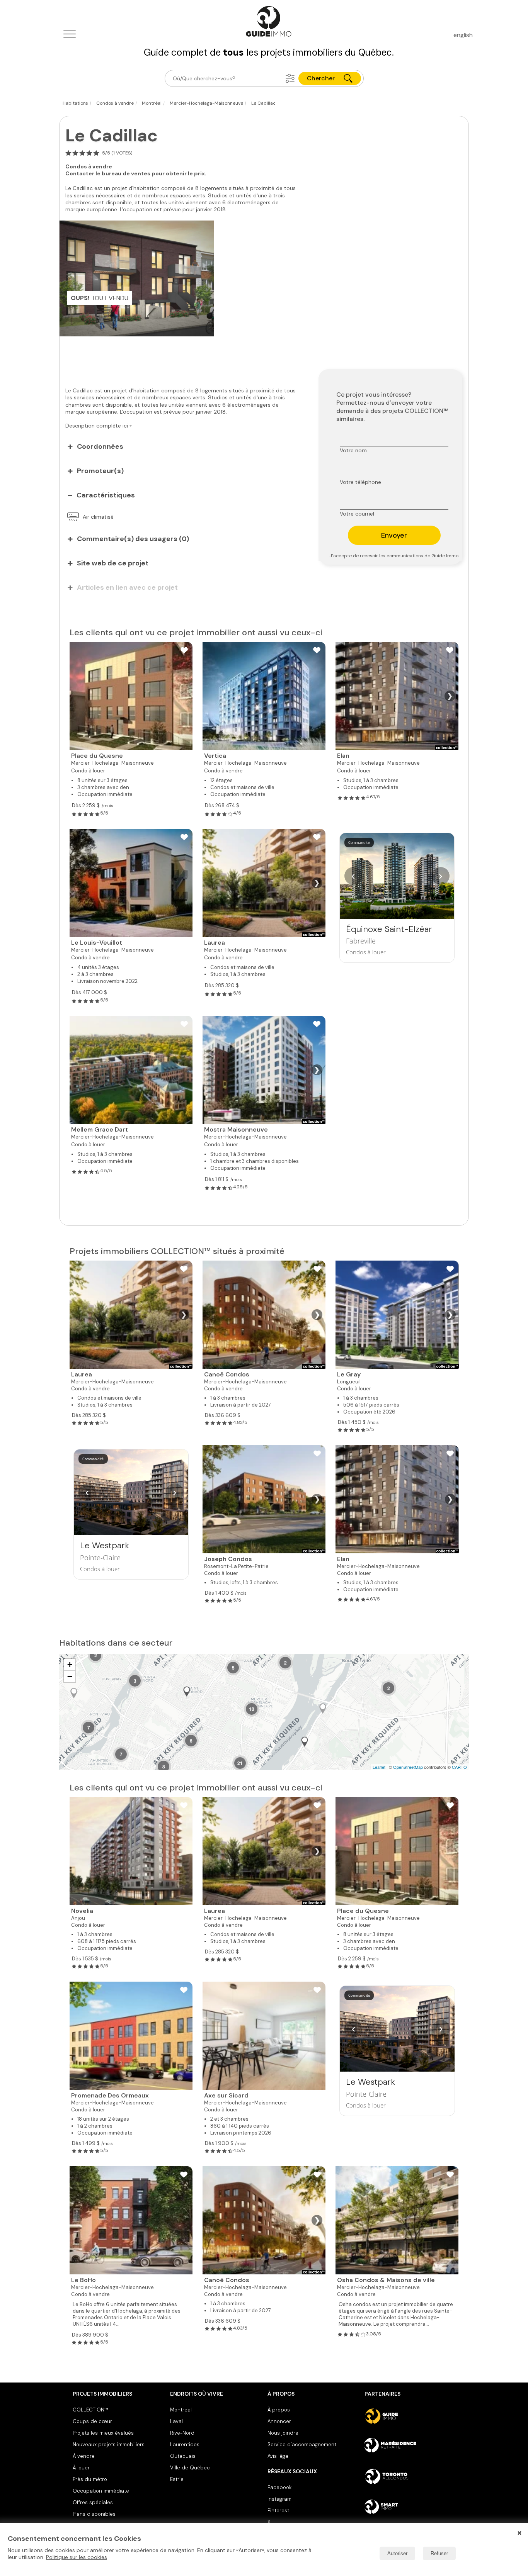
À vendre (84, 2456)
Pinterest (278, 2511)
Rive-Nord (182, 2433)
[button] (290, 78)
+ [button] (70, 1664)
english (463, 35)
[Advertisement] (183, 358)
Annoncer (279, 2421)
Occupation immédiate (101, 2491)
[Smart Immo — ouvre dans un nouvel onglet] (410, 2506)
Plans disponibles (94, 2514)
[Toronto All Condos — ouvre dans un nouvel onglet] (410, 2476)
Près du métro (90, 2479)
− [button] (70, 1676)
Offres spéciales (93, 2502)
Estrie (177, 2479)
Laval (176, 2421)
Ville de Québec (190, 2468)
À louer (81, 2468)
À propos (279, 2410)
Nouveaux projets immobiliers (109, 2444)
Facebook (279, 2487)
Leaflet (379, 1767)
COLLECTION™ (90, 2410)
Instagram (279, 2499)
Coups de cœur (92, 2421)
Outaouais (183, 2456)
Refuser (439, 2553)
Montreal (181, 2410)
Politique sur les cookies (77, 2557)
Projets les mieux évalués (103, 2433)
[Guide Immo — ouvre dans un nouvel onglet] (410, 2416)
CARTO (459, 1767)
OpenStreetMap (408, 1767)
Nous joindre (283, 2433)
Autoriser (397, 2553)
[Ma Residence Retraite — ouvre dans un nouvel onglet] (410, 2446)
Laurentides (185, 2444)
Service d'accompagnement (302, 2444)
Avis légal (278, 2456)
